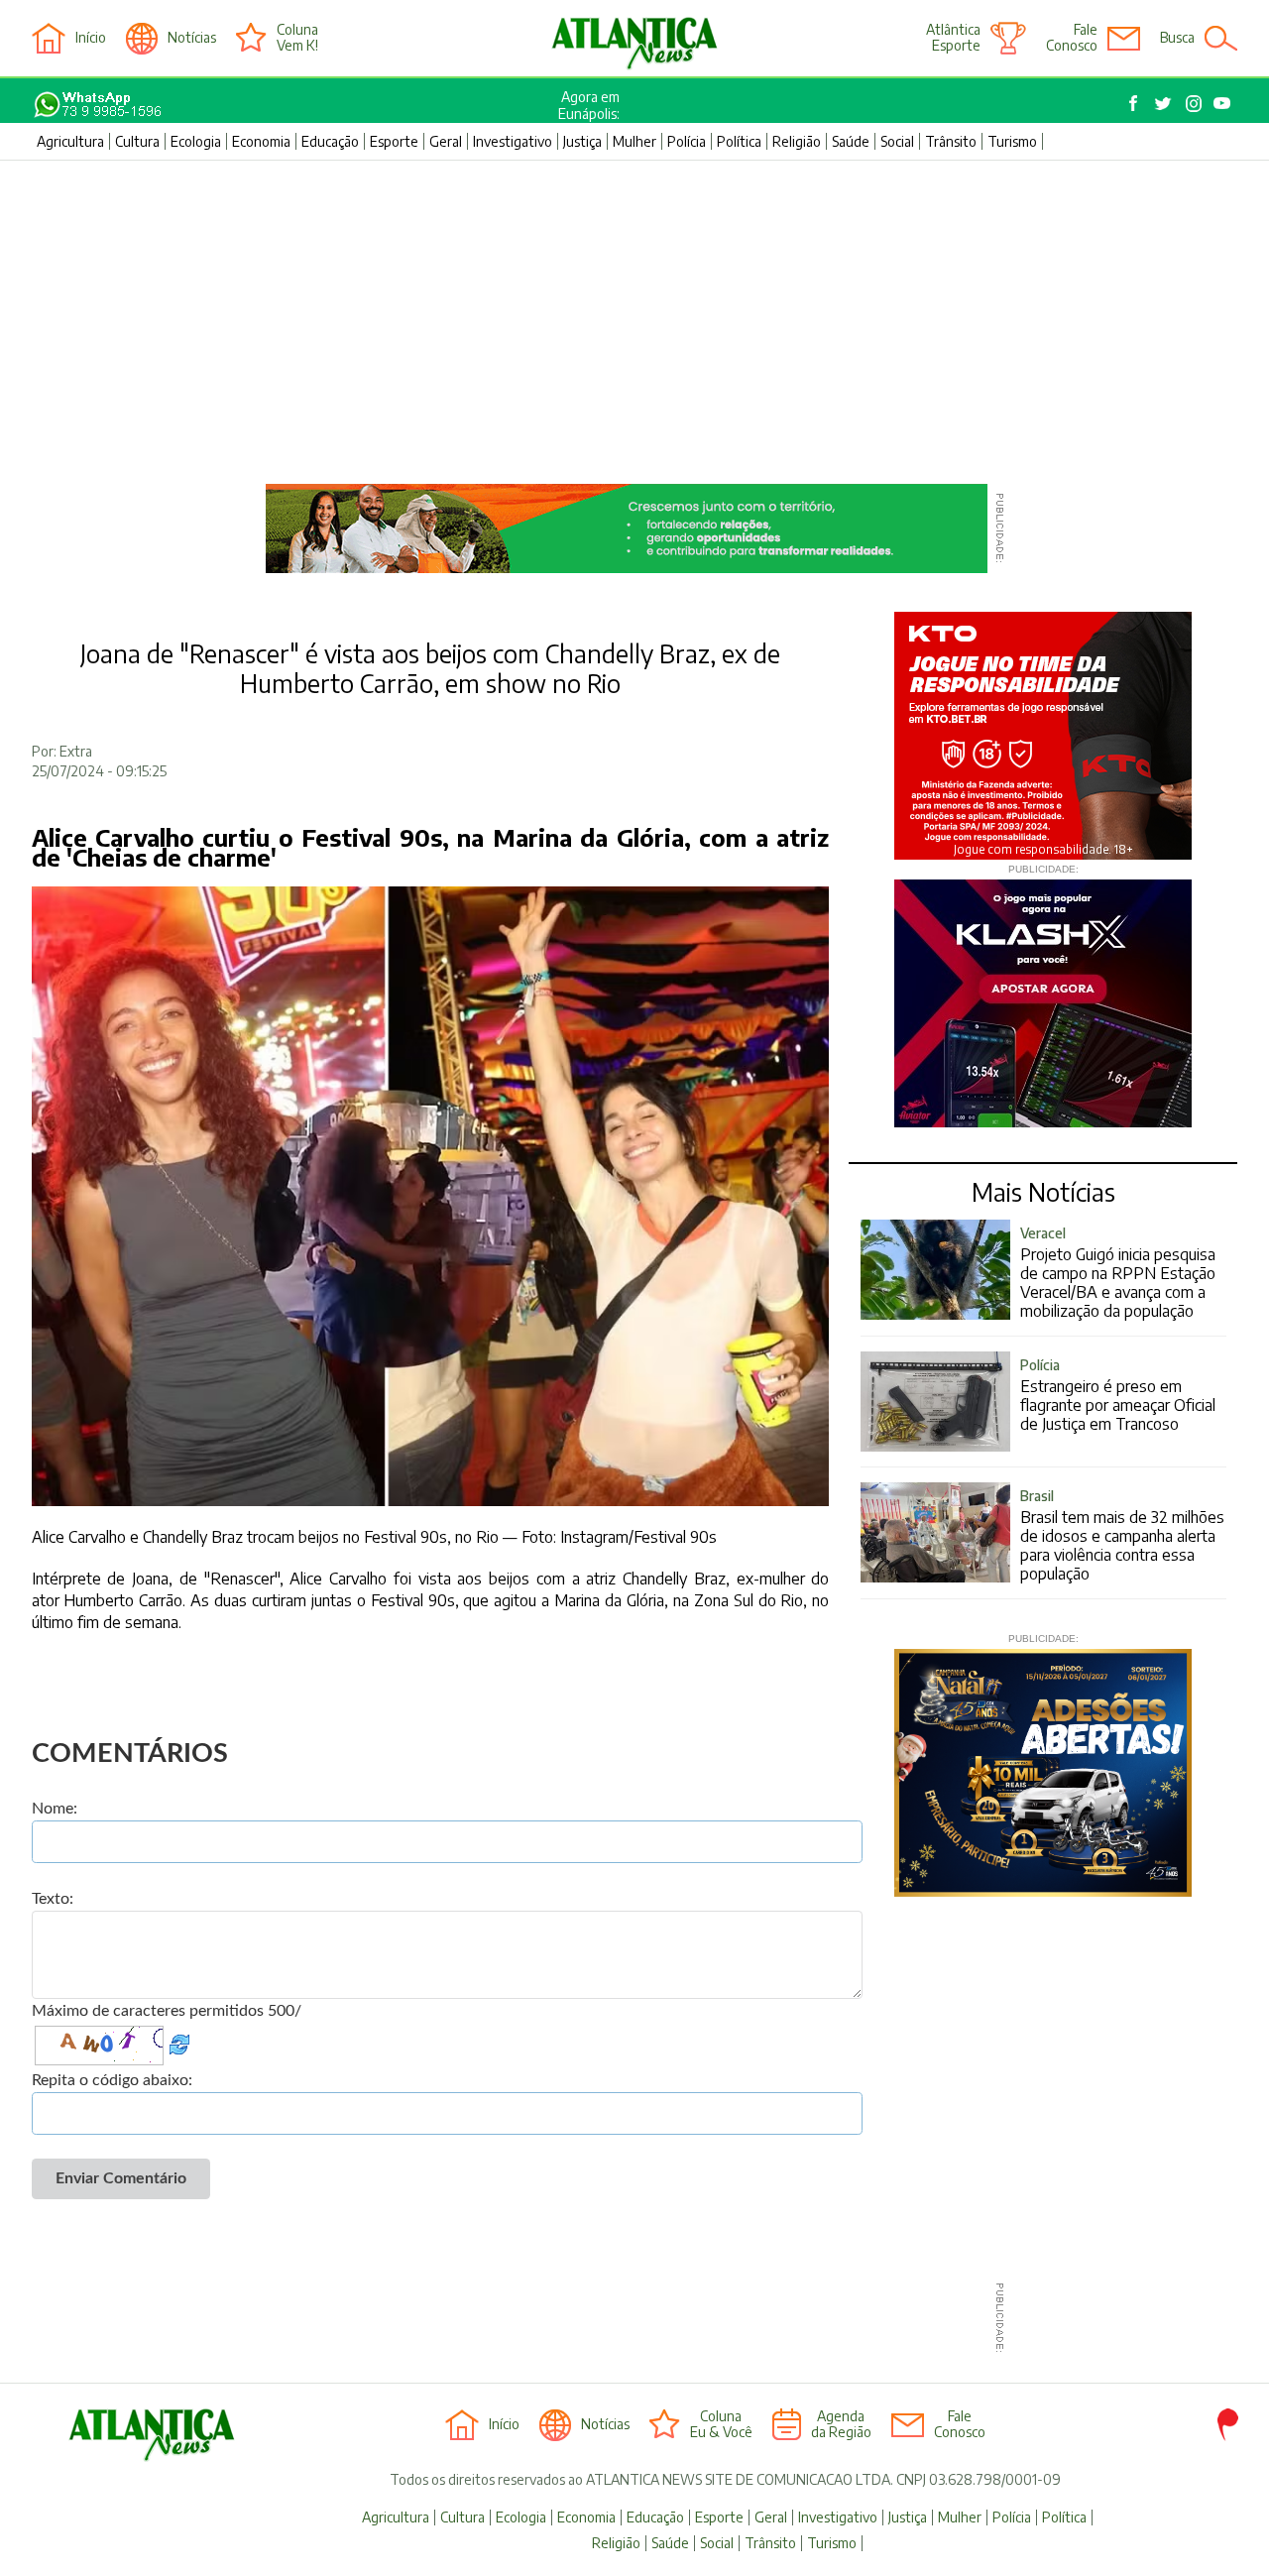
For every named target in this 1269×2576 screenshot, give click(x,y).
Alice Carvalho (338, 1579)
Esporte (394, 141)
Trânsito (951, 141)
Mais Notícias (1043, 1192)
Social (897, 141)
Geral (446, 141)
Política (739, 141)
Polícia (687, 141)
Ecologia (196, 141)
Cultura (137, 141)
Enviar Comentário (121, 2178)
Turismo (1012, 141)
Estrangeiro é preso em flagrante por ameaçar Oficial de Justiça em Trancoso (1118, 1395)
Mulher (634, 141)
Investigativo (513, 141)
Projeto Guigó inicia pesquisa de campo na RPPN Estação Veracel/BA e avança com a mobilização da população (1118, 1273)
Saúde (851, 141)
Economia (261, 141)
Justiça (582, 141)
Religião (797, 141)
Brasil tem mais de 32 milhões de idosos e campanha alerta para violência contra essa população (1122, 1535)
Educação (330, 141)
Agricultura (70, 141)
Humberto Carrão (123, 1600)
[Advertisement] (634, 309)
